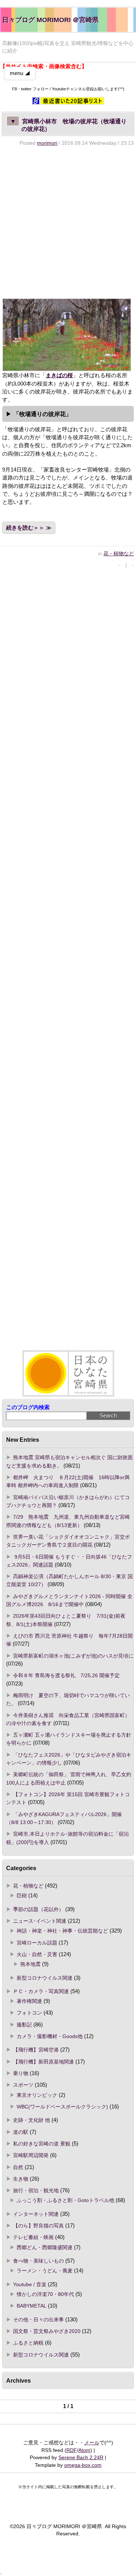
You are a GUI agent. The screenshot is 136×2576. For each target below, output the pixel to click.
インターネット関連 (36, 2214)
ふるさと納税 (28, 2343)
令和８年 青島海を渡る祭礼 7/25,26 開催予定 (66, 1675)
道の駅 (21, 2132)
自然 (18, 2167)
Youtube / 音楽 (30, 2284)
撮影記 (24, 2025)
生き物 (21, 2179)
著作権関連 (29, 2001)
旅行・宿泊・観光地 (36, 2190)
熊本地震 (30, 1964)
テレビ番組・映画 (33, 2237)
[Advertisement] (68, 222)
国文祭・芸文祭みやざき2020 (47, 2331)
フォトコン (29, 2013)
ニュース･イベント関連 (40, 1921)
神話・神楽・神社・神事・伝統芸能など (62, 1931)
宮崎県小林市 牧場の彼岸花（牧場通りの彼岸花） (68, 125)
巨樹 (22, 1896)
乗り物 (21, 2073)
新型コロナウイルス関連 (45, 1978)
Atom (84, 2450)
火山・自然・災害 (37, 1954)
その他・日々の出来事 (38, 2320)
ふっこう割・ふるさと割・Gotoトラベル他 (65, 2200)
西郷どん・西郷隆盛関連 (45, 2247)
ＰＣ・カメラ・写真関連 (41, 1991)
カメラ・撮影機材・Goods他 (50, 2036)
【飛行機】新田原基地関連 (44, 2062)
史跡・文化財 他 (32, 2120)
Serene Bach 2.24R (81, 2457)
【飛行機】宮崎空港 (36, 2050)
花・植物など (119, 554)
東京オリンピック (37, 2095)
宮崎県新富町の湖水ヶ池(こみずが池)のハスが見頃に (73, 1656)
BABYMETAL (32, 2306)
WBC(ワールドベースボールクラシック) (62, 2107)
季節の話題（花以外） (38, 1909)
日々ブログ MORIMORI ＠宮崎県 (50, 20)
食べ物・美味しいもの (38, 2261)
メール (92, 2443)
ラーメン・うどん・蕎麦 (45, 2271)
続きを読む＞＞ (25, 528)
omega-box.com (83, 2465)
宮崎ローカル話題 (37, 1943)
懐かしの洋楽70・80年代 (45, 2294)
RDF (72, 2450)
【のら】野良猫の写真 (38, 2226)
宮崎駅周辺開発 (31, 2155)
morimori (47, 143)
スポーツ (23, 2085)
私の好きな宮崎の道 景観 (42, 2144)
